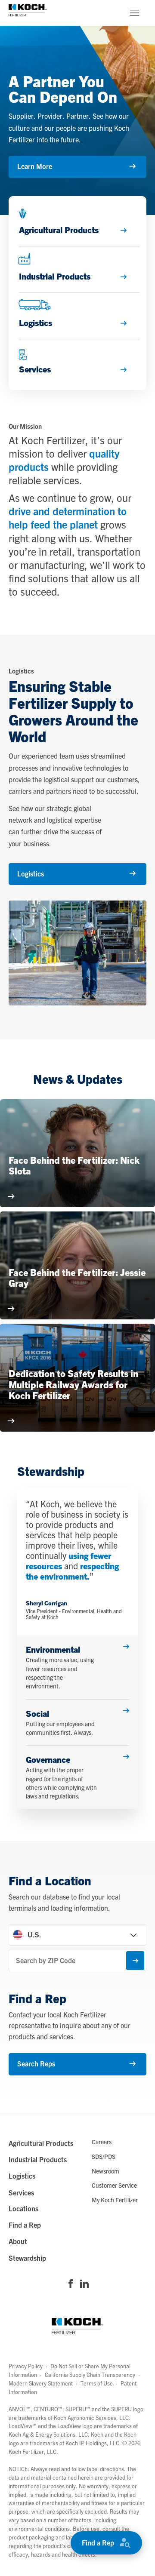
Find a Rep (98, 2542)
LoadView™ (23, 2426)
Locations (23, 2208)
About (18, 2241)
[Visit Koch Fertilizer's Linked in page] (84, 2284)
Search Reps (36, 2063)
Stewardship (27, 2258)
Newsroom (105, 2171)
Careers (102, 2142)
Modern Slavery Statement (41, 2383)
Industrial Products (38, 2159)
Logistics (31, 873)
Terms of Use (97, 2383)
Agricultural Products (41, 2143)
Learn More (35, 166)
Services (21, 2192)
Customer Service (114, 2185)
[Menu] (134, 13)
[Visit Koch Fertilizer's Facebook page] (71, 2284)
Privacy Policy (26, 2366)
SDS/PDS (104, 2156)
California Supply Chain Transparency (90, 2375)
